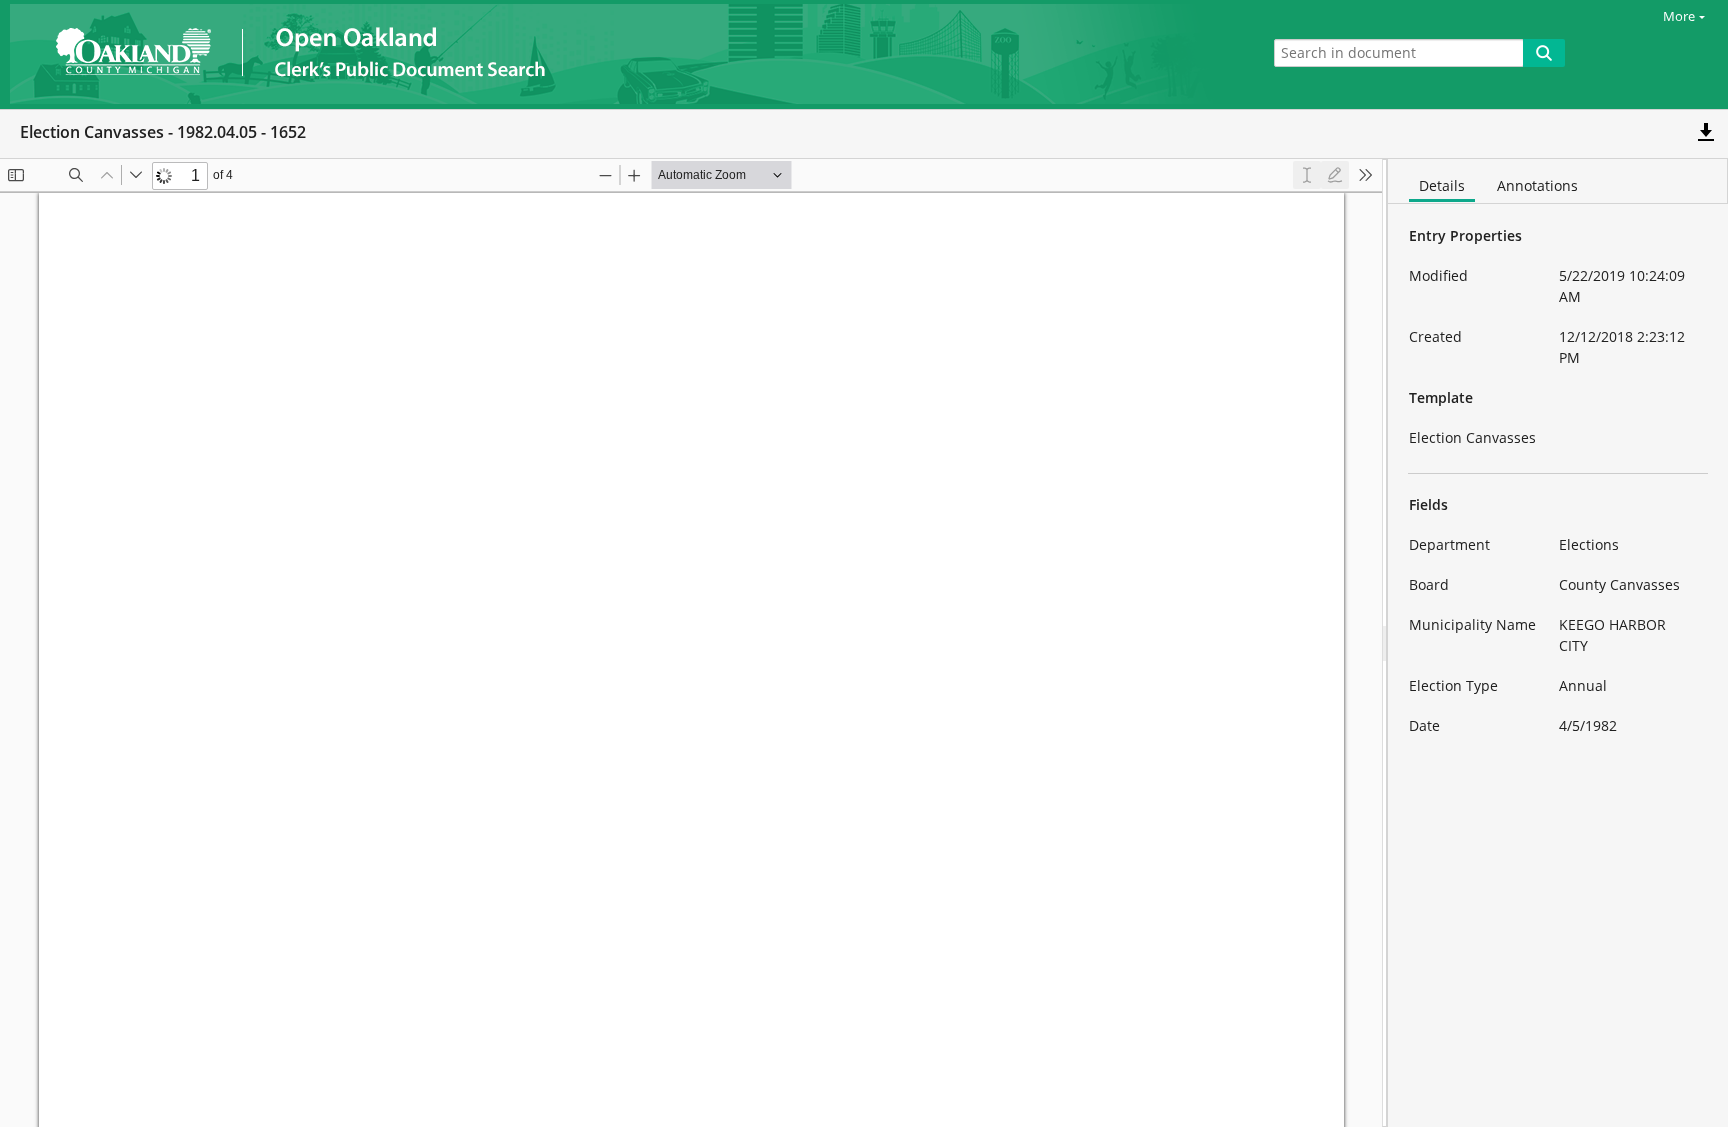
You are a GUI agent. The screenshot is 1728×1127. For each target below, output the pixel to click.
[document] (1558, 643)
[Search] (1544, 53)
